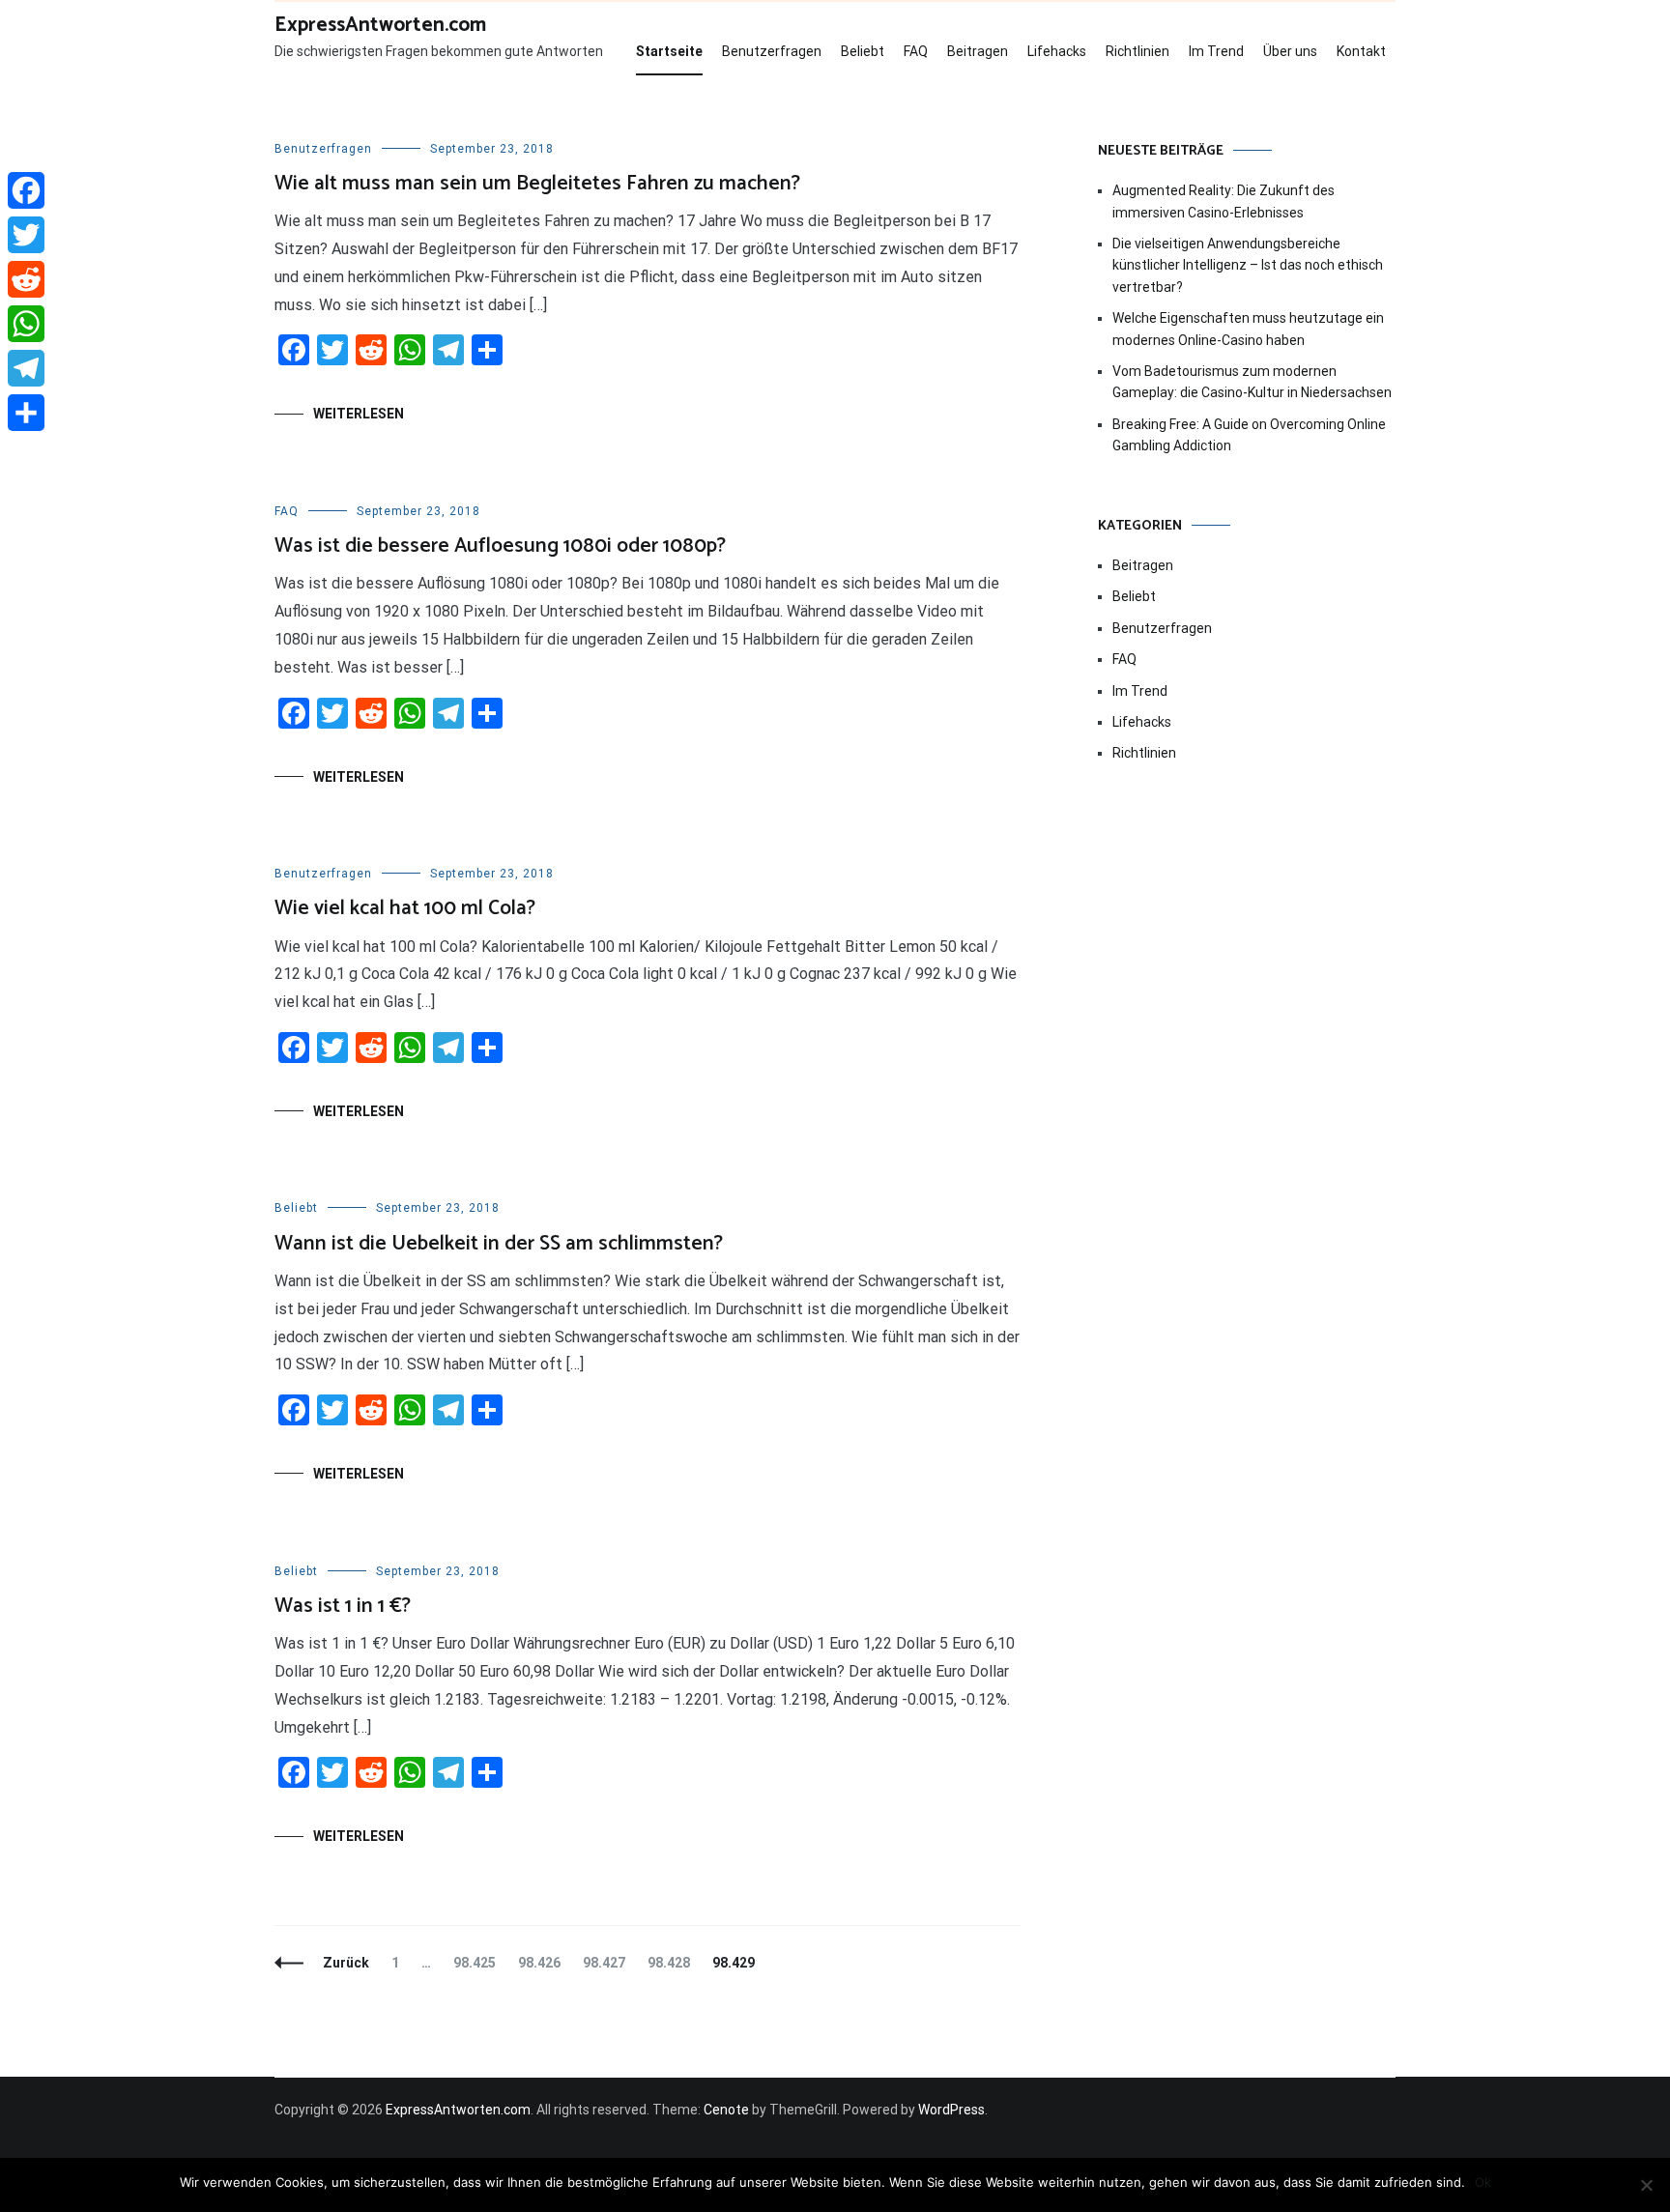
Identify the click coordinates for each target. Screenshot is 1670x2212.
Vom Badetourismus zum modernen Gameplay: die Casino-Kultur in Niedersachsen (1252, 382)
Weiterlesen (359, 414)
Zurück (346, 1963)
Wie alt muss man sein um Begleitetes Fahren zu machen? (537, 184)
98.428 (668, 1963)
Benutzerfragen (772, 51)
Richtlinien (1137, 51)
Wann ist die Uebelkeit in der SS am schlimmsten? (499, 1244)
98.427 (604, 1963)
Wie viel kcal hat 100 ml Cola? (405, 908)
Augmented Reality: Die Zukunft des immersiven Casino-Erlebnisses (1224, 201)
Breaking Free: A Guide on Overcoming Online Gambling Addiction (1249, 435)
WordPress (951, 2110)
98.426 (539, 1963)
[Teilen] (26, 413)
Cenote (726, 2110)
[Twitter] (26, 235)
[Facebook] (26, 190)
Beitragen (978, 51)
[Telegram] (26, 368)
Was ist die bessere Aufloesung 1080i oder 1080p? (500, 546)
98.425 (474, 1963)
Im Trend (1216, 51)
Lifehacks (1057, 51)
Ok (1483, 2182)
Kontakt (1361, 51)
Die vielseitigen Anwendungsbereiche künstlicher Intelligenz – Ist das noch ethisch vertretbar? (1248, 265)
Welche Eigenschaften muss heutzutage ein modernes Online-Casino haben (1248, 329)
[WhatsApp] (26, 324)
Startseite (669, 51)
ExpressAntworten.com (380, 25)
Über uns (1290, 51)
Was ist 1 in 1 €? (343, 1606)
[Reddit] (26, 279)
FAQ (916, 51)
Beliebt (863, 51)
